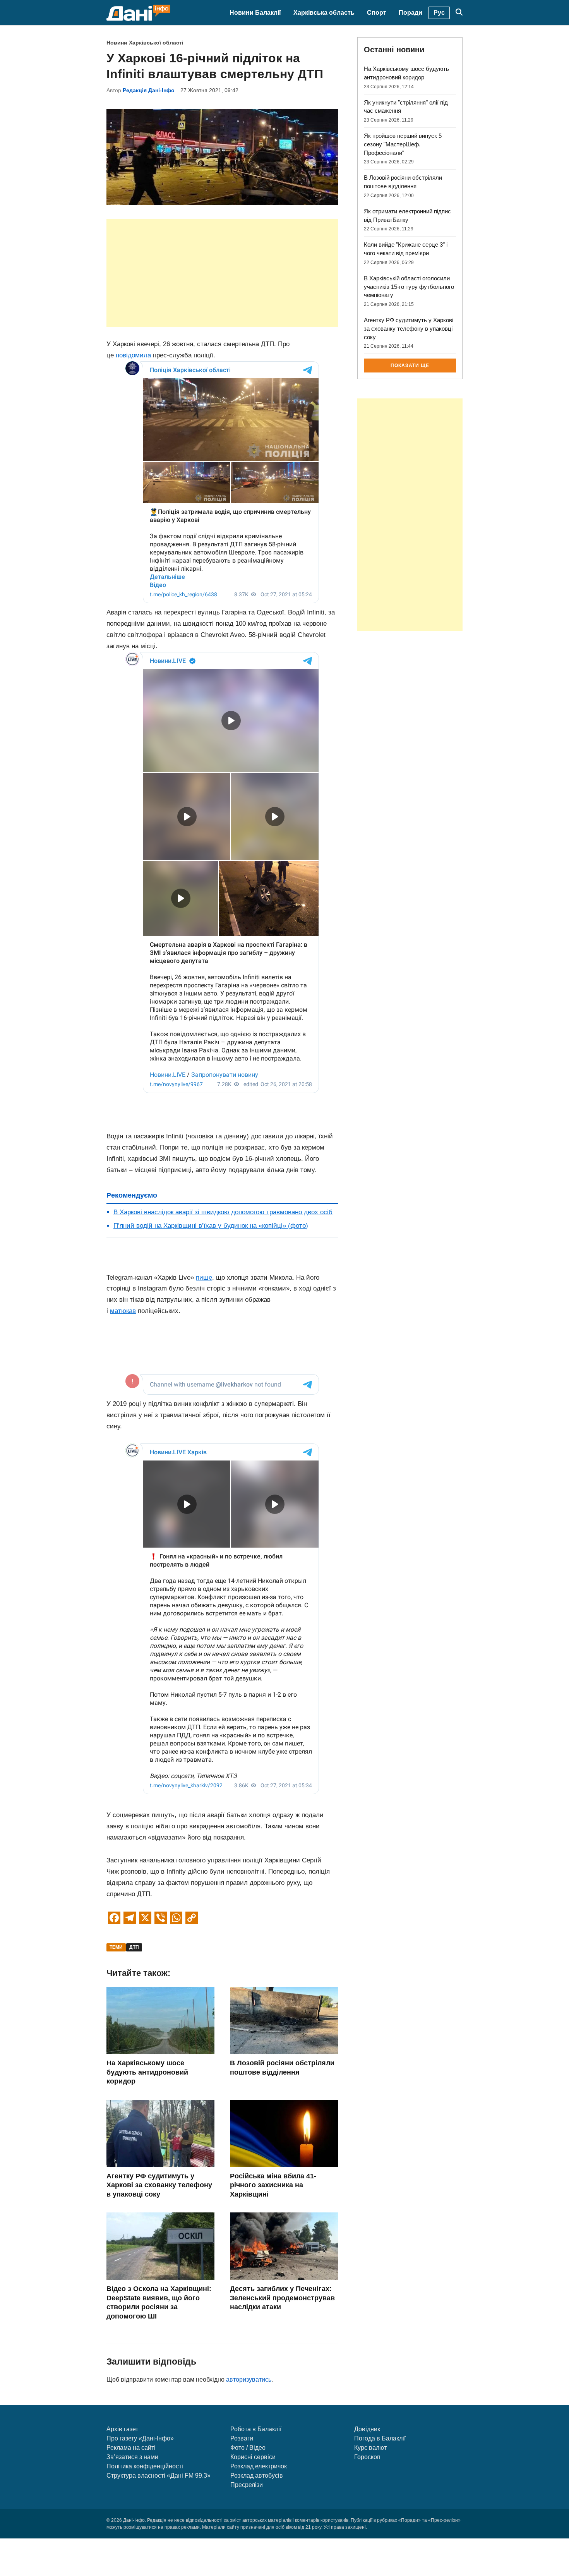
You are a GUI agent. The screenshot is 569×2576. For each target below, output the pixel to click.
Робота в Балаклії (256, 2429)
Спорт (377, 13)
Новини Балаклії (255, 13)
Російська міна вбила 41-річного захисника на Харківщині (273, 2185)
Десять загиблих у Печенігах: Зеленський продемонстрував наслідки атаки (282, 2298)
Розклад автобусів (257, 2476)
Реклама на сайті (131, 2448)
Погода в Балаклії (380, 2438)
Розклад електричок (259, 2466)
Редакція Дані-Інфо (149, 90)
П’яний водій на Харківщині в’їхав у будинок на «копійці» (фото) (211, 1226)
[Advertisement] (222, 273)
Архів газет (122, 2429)
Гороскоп (367, 2457)
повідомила (133, 355)
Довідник (367, 2429)
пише (204, 1278)
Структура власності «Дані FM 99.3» (159, 2476)
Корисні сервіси (253, 2457)
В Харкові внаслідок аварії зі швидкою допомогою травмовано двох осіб (223, 1212)
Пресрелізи (247, 2485)
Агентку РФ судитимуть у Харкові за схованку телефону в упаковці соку (159, 2185)
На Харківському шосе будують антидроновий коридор (147, 2072)
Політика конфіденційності (145, 2466)
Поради (410, 13)
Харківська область (324, 13)
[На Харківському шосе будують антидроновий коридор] (160, 2052)
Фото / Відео (248, 2448)
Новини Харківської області (145, 43)
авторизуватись (249, 2379)
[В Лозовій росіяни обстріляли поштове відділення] (284, 2052)
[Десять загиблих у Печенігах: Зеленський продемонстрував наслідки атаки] (284, 2278)
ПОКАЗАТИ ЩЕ (410, 366)
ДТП (134, 1947)
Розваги (242, 2438)
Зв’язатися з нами (132, 2457)
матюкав (123, 1311)
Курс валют (370, 2448)
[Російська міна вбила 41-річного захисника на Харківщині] (284, 2165)
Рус (439, 13)
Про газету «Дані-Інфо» (140, 2438)
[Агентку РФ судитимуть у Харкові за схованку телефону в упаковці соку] (160, 2165)
